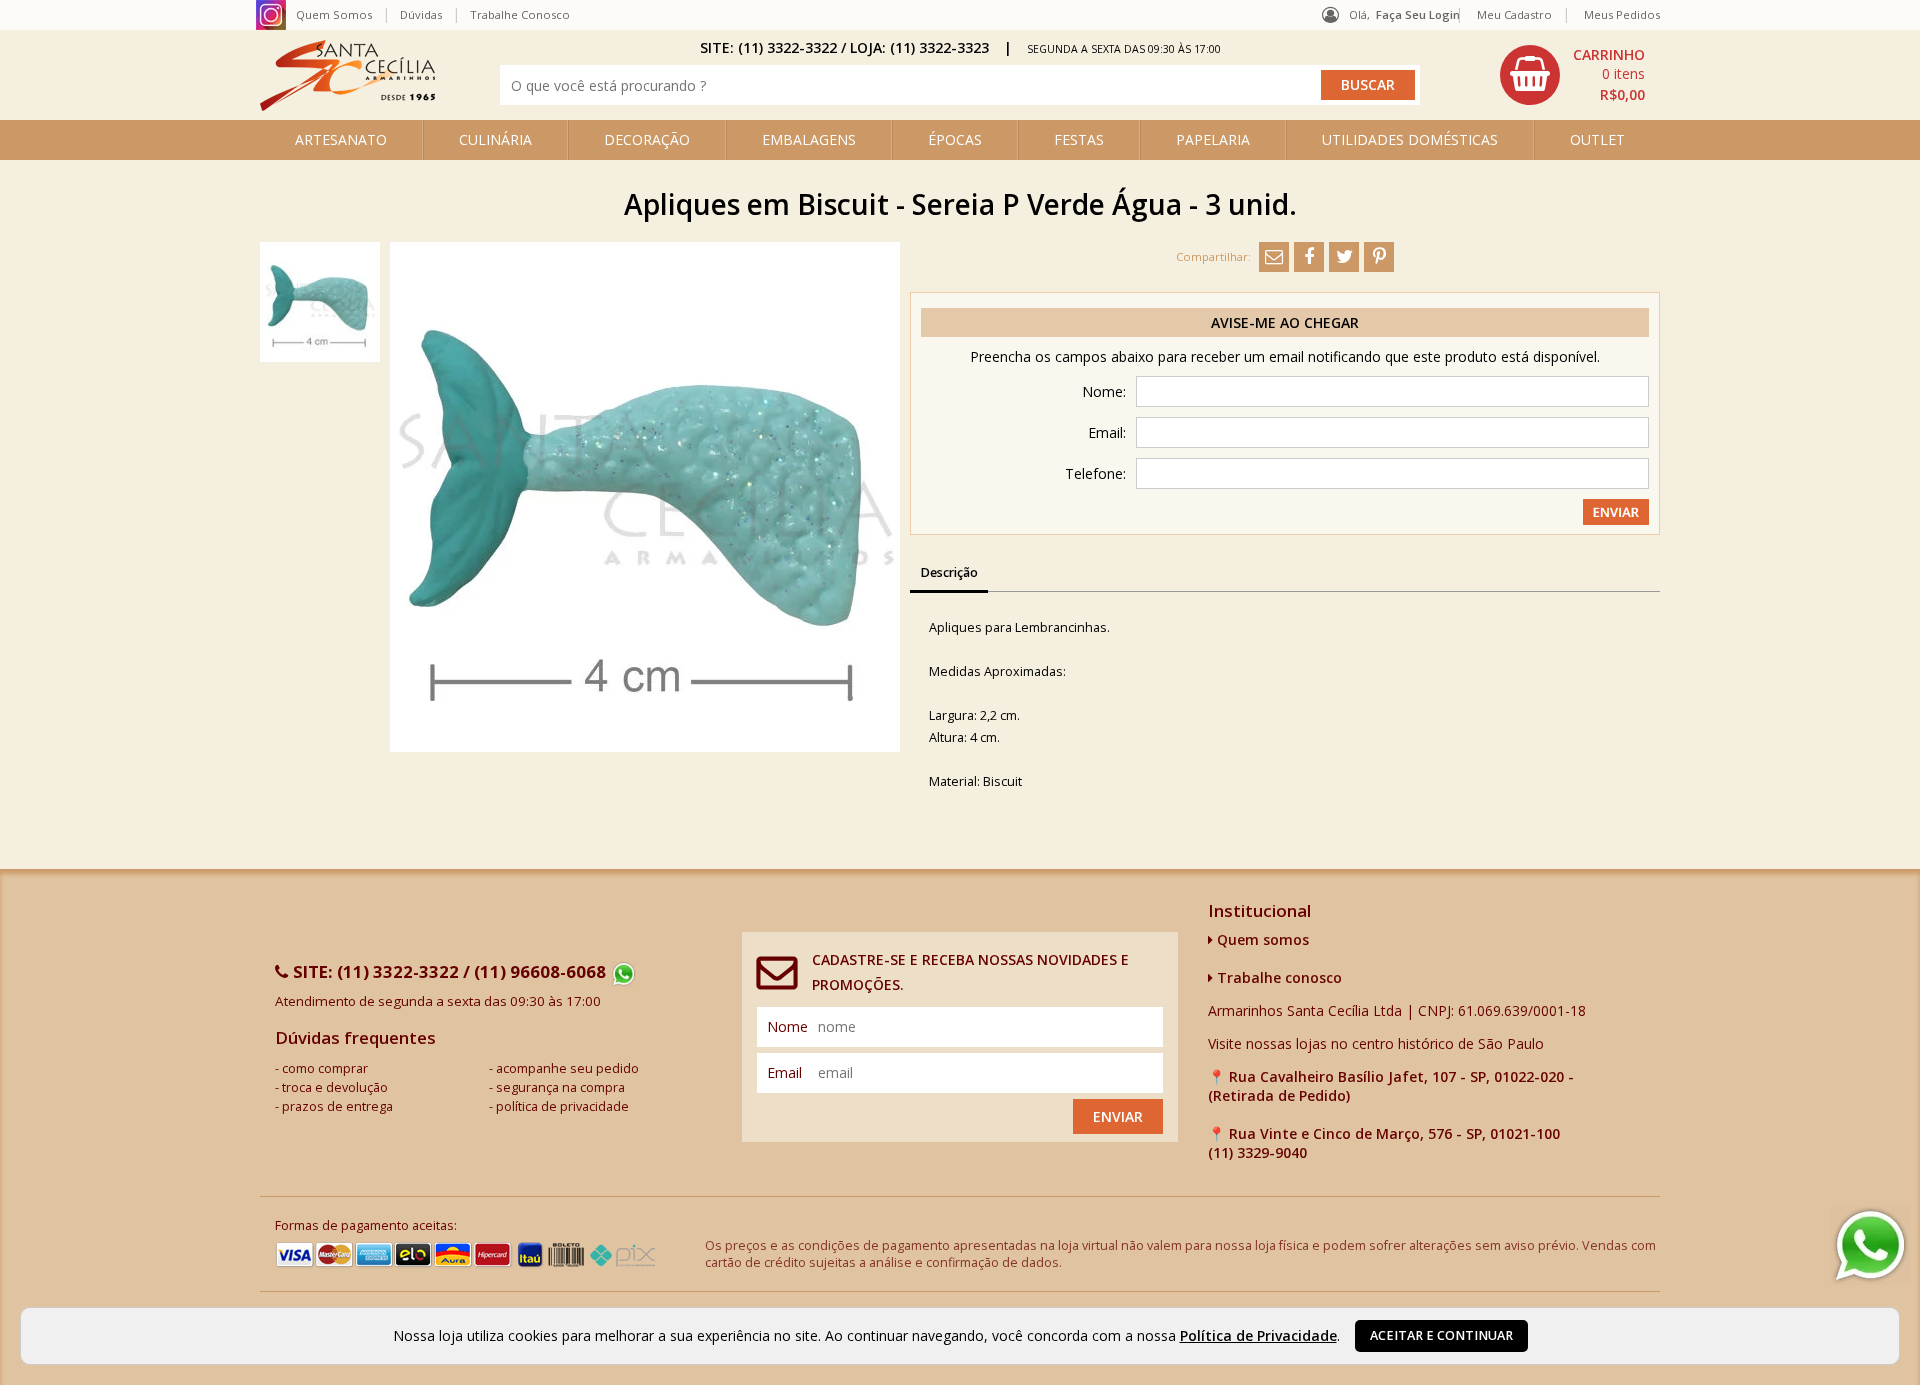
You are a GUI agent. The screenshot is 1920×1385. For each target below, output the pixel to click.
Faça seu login (1418, 14)
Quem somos (1261, 939)
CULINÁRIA (495, 139)
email (784, 1072)
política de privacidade (562, 1106)
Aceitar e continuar (1441, 1335)
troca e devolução (335, 1087)
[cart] (1575, 75)
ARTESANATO (341, 139)
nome (787, 1026)
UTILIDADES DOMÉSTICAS (1410, 139)
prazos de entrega (337, 1106)
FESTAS (1079, 139)
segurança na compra (560, 1087)
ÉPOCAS (955, 139)
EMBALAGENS (809, 139)
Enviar (1118, 1116)
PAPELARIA (1213, 139)
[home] (347, 105)
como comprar (325, 1068)
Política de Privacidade (1258, 1335)
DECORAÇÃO (647, 139)
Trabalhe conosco (1277, 977)
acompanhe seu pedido (567, 1068)
